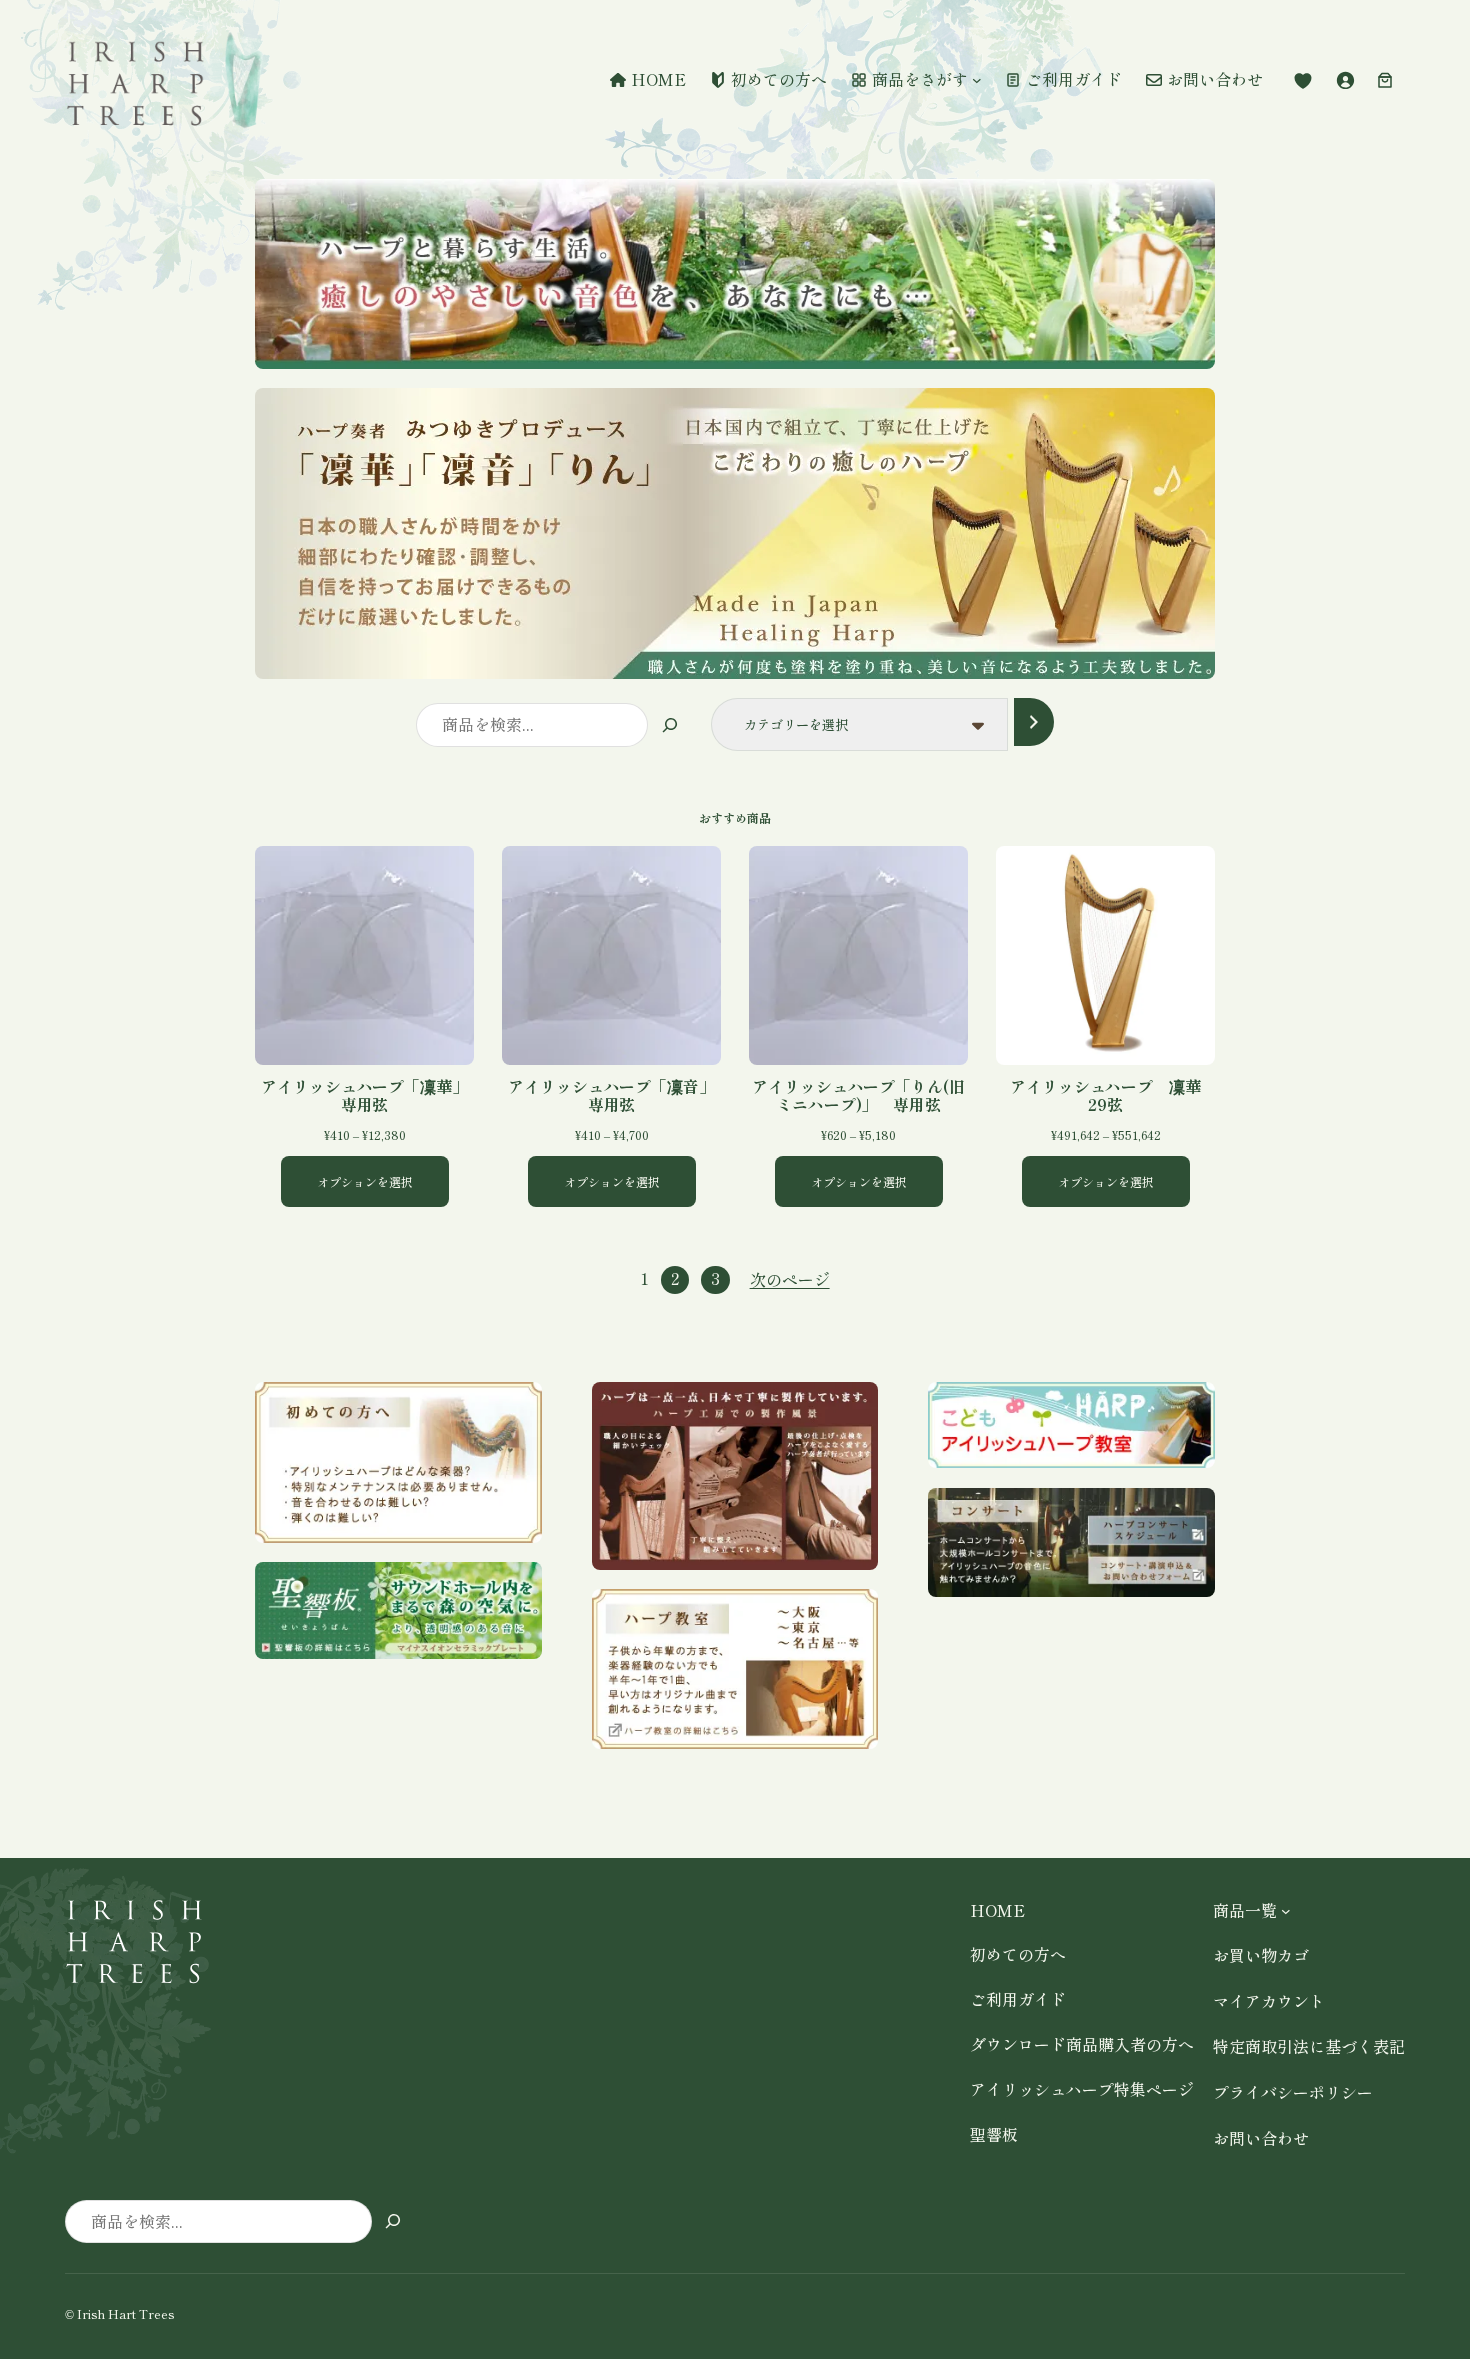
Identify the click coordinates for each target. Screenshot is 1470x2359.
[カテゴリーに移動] (1033, 721)
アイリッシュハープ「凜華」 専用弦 (367, 1095)
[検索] (669, 725)
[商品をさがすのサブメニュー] (977, 80)
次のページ (790, 1279)
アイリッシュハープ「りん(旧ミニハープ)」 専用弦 (858, 1095)
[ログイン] (1345, 80)
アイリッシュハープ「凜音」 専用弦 (614, 1095)
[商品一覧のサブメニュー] (1286, 1911)
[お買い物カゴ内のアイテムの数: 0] (1385, 80)
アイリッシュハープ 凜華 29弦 (1112, 1095)
